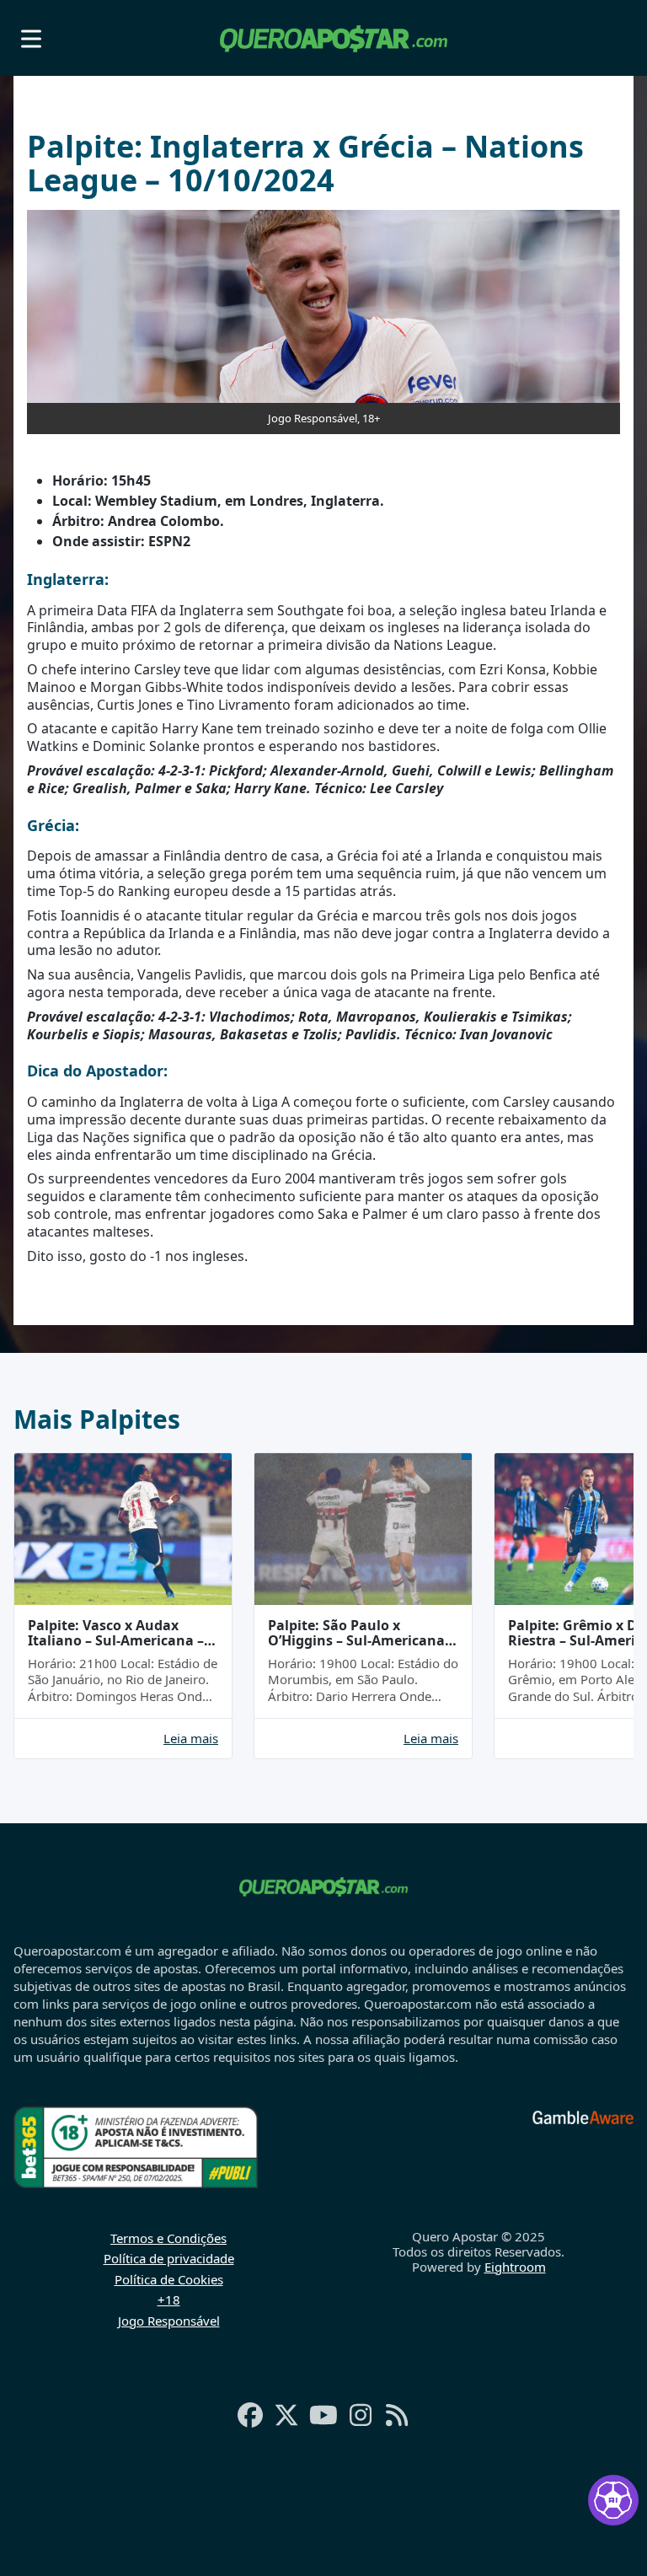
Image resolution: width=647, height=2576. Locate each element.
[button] (31, 38)
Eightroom (515, 2267)
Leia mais (191, 1739)
